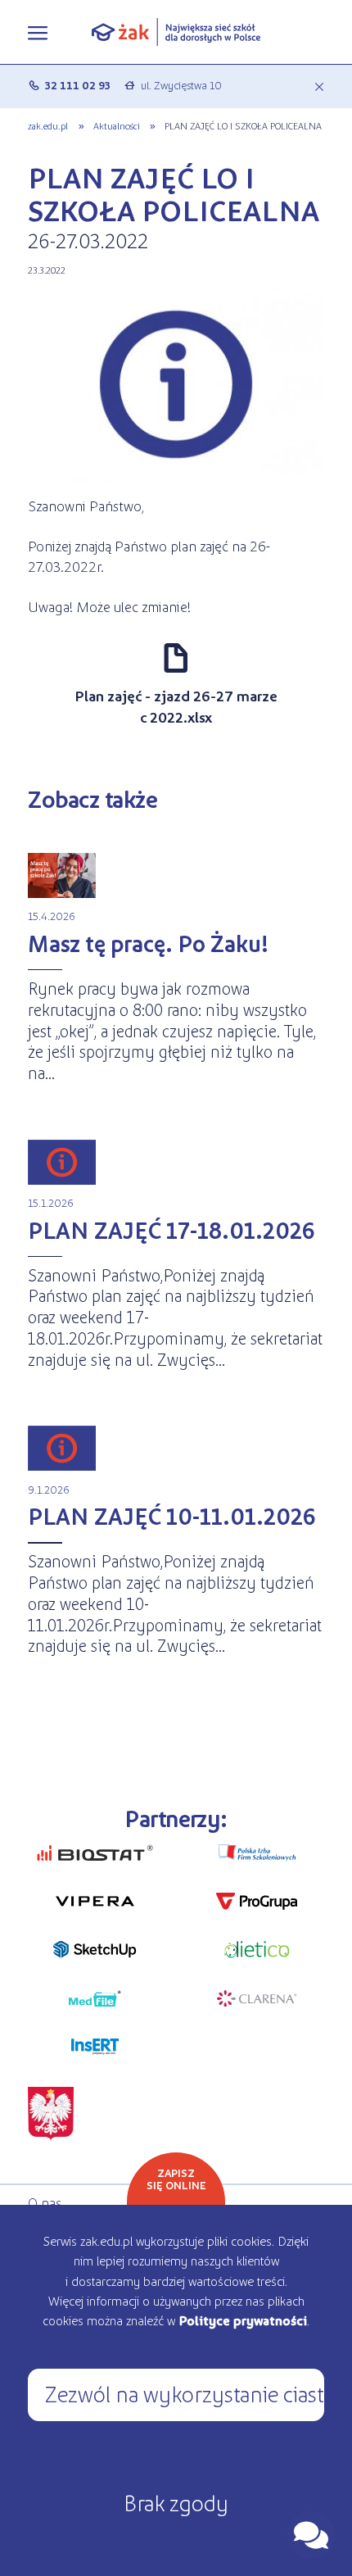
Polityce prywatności (243, 2320)
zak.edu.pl (48, 125)
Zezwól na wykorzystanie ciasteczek (184, 2393)
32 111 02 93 (78, 85)
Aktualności (117, 125)
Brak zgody (176, 2502)
